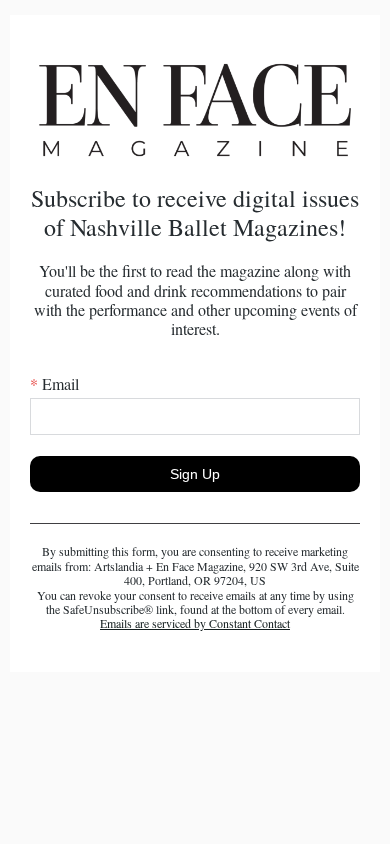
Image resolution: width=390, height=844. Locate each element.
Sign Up (195, 474)
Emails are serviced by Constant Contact (195, 623)
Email (54, 383)
